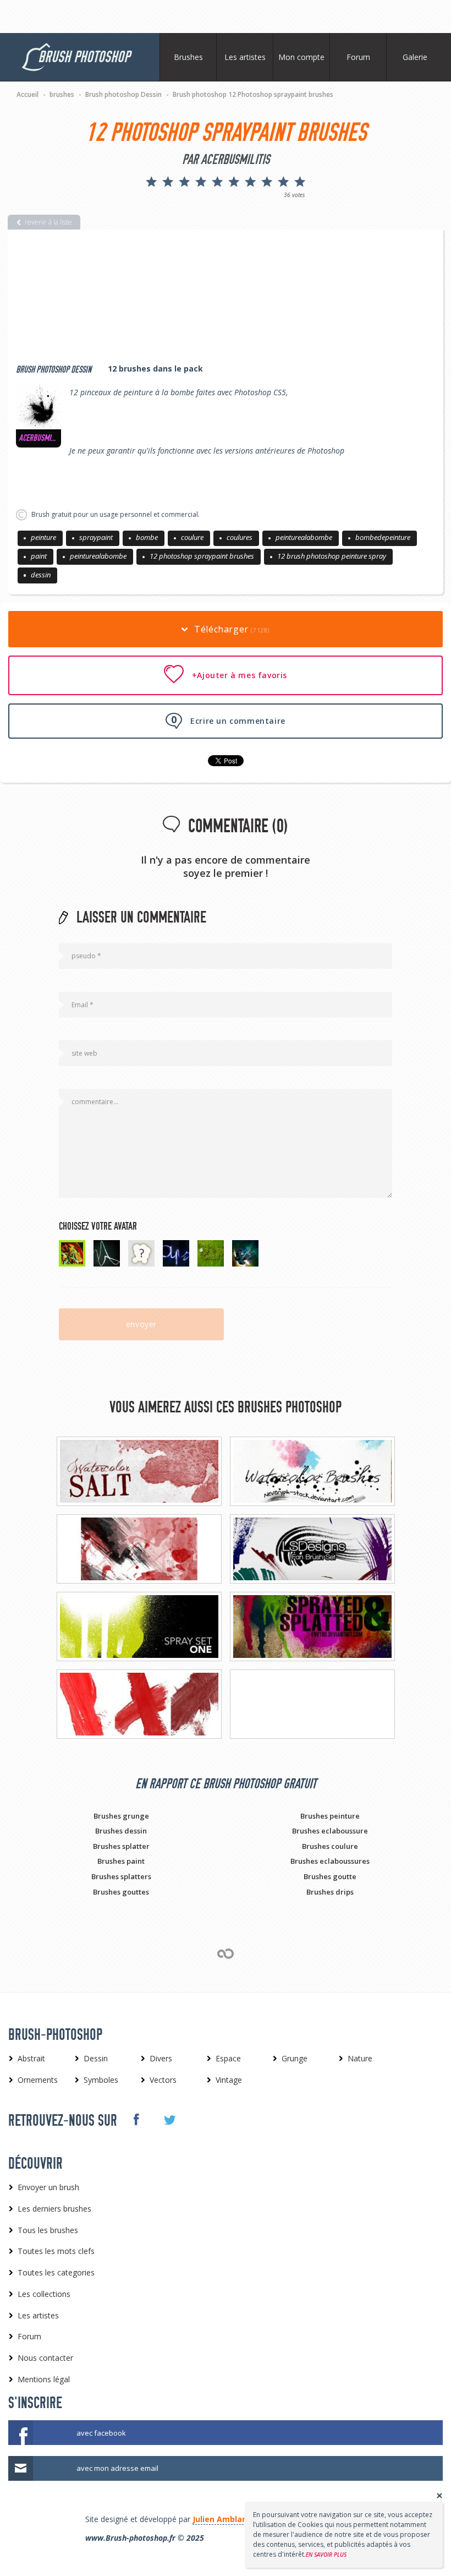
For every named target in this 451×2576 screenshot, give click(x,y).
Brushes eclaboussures (330, 1861)
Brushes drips (330, 1892)
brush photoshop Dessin (54, 370)
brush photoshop (84, 57)
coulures (240, 537)
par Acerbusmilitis (226, 160)
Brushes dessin (121, 1831)
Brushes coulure (330, 1846)
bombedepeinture (383, 537)
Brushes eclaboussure (330, 1831)
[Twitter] (169, 2120)
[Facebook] (136, 2120)
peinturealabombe (304, 537)
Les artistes (245, 57)
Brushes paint (121, 1861)
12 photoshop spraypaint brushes (202, 556)
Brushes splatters (121, 1876)
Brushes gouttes (121, 1892)
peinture (43, 537)
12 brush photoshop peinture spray (332, 556)
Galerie (415, 57)
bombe (147, 537)
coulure (192, 537)
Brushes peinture (330, 1816)
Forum (358, 57)
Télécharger (231, 629)
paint (39, 556)
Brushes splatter (121, 1846)
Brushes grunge (121, 1816)
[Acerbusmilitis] (38, 407)
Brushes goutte (330, 1876)
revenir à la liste (48, 222)
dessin (41, 575)
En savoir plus (326, 2555)
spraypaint (96, 537)
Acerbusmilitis (38, 438)
